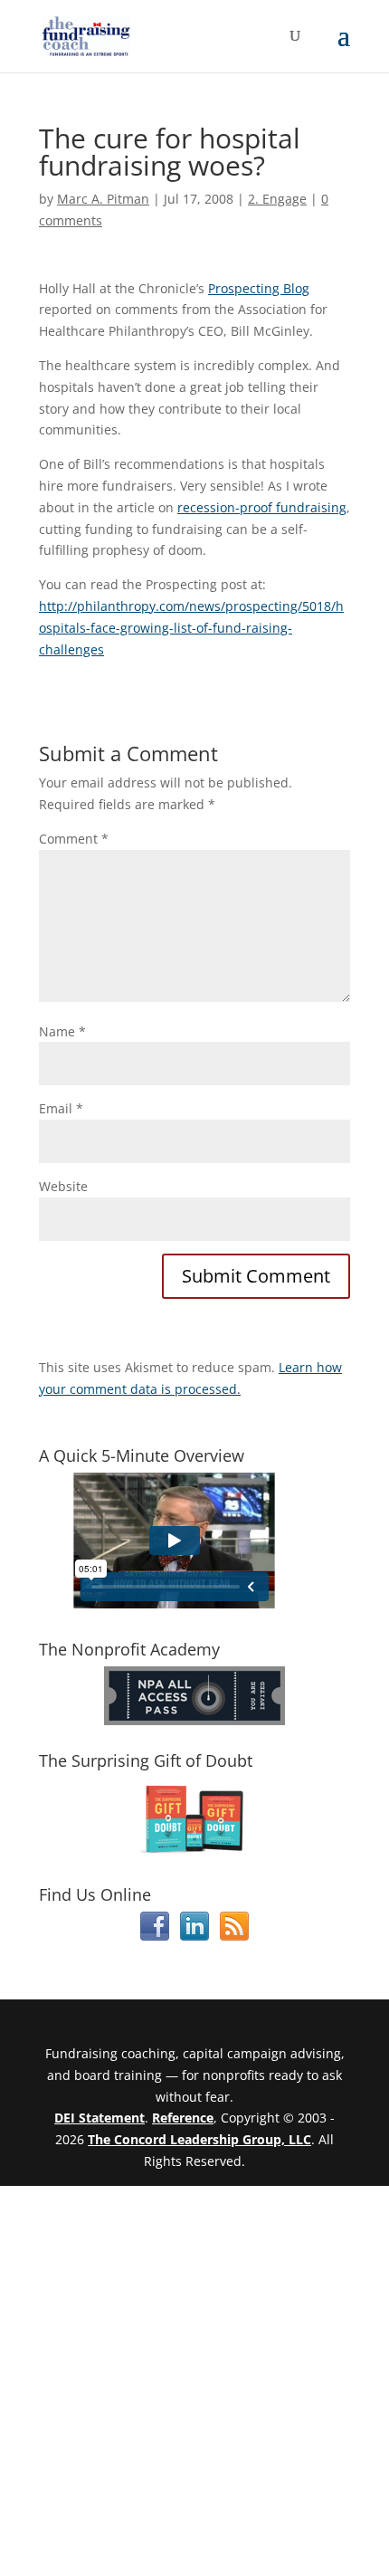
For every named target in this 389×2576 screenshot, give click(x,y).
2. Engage (277, 199)
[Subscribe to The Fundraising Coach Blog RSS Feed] (234, 1936)
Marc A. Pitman (103, 199)
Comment (74, 839)
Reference (183, 2118)
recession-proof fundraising (262, 507)
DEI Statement (100, 2118)
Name (62, 1031)
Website (63, 1186)
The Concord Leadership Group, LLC (199, 2139)
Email (61, 1108)
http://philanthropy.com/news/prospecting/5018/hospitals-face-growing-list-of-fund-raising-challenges (191, 628)
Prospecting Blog (259, 288)
